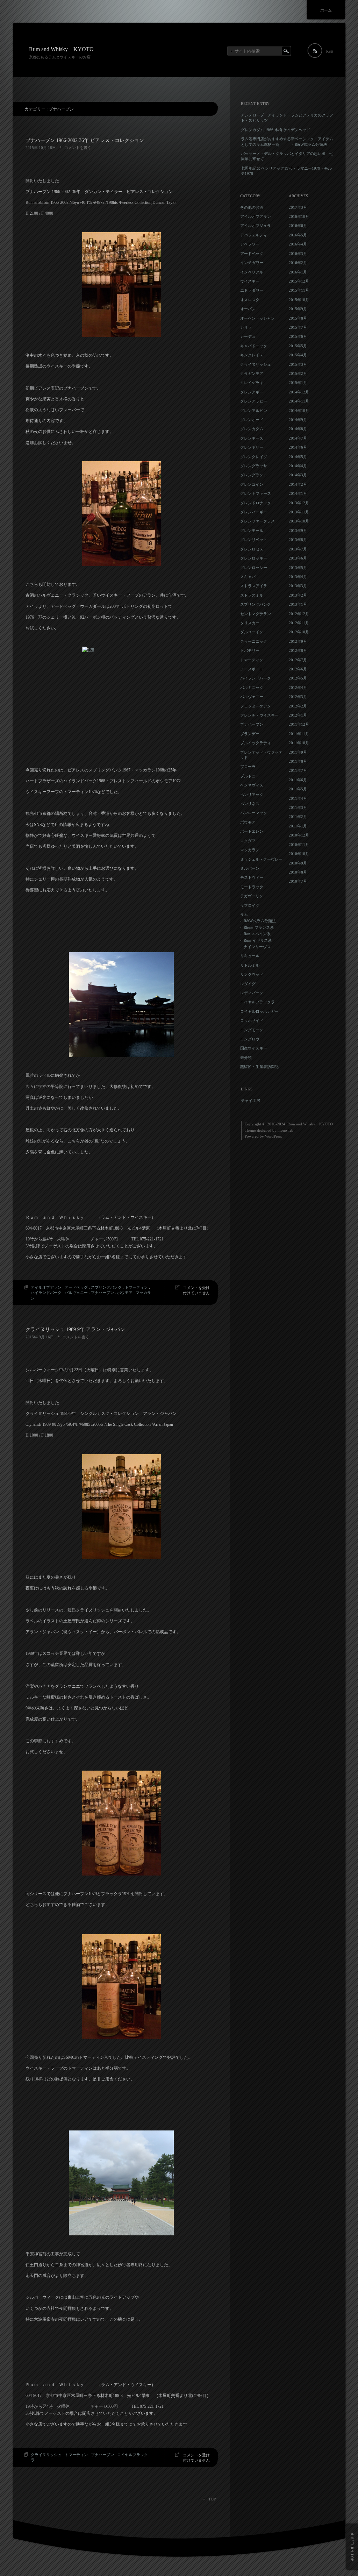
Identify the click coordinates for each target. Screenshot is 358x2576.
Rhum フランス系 (259, 927)
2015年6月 (298, 336)
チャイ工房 (250, 1101)
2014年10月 (299, 411)
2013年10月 (299, 521)
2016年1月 (298, 272)
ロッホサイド (252, 1020)
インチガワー (252, 263)
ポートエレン (252, 831)
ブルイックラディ (256, 743)
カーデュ (248, 336)
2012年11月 (299, 623)
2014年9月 (298, 420)
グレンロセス (252, 549)
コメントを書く (78, 148)
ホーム (326, 10)
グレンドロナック (256, 503)
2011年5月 (298, 789)
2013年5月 (298, 568)
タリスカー (250, 623)
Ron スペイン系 (257, 934)
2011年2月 (298, 817)
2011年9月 (298, 752)
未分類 (246, 1058)
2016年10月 (299, 216)
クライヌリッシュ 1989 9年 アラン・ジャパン (75, 1329)
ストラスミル (252, 595)
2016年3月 (298, 254)
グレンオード (252, 420)
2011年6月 (298, 780)
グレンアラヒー (254, 401)
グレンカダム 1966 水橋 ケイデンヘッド (275, 130)
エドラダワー (252, 290)
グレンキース (252, 438)
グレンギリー (252, 447)
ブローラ (248, 767)
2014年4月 (298, 466)
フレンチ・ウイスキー (259, 715)
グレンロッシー (254, 568)
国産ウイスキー (254, 1048)
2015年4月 (298, 355)
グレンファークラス (257, 521)
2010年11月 (299, 845)
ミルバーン (250, 868)
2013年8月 (298, 540)
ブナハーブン (102, 1293)
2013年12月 (299, 503)
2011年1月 (298, 826)
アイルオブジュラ (256, 226)
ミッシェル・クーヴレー (261, 859)
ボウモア (125, 1293)
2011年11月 (299, 734)
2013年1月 (298, 604)
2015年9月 (298, 309)
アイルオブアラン (46, 1287)
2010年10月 (299, 854)
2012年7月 (298, 660)
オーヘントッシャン (257, 318)
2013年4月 (298, 577)
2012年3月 (298, 697)
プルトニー (250, 776)
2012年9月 (298, 641)
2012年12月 (299, 614)
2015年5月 (298, 346)
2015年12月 (299, 281)
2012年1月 (298, 715)
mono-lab (285, 1130)
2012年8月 (298, 650)
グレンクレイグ (254, 457)
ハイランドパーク (46, 1293)
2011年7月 (298, 770)
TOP (212, 2499)
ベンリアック (252, 795)
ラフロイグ (250, 905)
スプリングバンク (106, 1287)
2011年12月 (299, 724)
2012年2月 (298, 706)
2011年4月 (298, 798)
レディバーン (252, 993)
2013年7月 (298, 549)
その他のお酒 (252, 207)
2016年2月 (298, 263)
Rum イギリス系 (258, 940)
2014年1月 (298, 493)
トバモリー (250, 650)
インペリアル (252, 272)
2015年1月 (298, 383)
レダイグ (248, 984)
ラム (244, 915)
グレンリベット (254, 540)
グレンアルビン (254, 411)
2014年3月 (298, 475)
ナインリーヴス (257, 947)
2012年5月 (298, 678)
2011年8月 (298, 761)
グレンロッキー (254, 558)
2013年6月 (298, 558)
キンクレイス (252, 355)
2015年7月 (298, 327)
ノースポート (252, 669)
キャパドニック (254, 346)
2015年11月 (299, 290)
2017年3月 (298, 207)
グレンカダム (252, 429)
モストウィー (252, 877)
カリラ (246, 327)
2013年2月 (298, 595)
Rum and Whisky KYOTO (61, 49)
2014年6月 (298, 447)
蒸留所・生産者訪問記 (259, 1067)
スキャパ (248, 577)
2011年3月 (298, 807)
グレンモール (252, 531)
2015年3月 (298, 364)
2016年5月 (298, 235)
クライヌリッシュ (46, 2455)
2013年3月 (298, 586)
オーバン (248, 309)
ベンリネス (250, 804)
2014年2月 (298, 484)
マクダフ (248, 841)
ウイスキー (250, 281)
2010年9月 (298, 863)
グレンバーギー (254, 512)
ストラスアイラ (254, 586)
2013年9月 (298, 531)
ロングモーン (252, 1030)
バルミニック (252, 688)
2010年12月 (299, 835)
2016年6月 (298, 226)
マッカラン (250, 850)
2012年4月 (298, 688)
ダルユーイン (252, 632)
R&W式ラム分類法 (260, 921)
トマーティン (136, 1287)
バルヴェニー (76, 1293)
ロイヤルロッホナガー (259, 1011)
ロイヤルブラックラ (257, 1002)
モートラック (252, 887)
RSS (330, 51)
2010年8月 (298, 872)
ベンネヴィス (252, 785)
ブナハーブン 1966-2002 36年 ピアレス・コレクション (85, 140)
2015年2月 (298, 373)
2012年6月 (298, 669)
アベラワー (250, 244)
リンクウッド (252, 974)
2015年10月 (299, 300)
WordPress (273, 1136)
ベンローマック (254, 813)
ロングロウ (250, 1039)
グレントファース (256, 493)
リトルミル (250, 965)
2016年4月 (298, 244)
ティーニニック (254, 641)
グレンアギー (252, 392)
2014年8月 (298, 429)
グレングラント (254, 475)
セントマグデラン (256, 614)
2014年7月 (298, 438)
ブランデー (250, 734)
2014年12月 (299, 392)
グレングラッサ (254, 466)
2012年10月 (299, 632)
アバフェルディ (254, 235)
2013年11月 (299, 512)
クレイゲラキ (252, 383)
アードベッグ (76, 1287)
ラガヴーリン (252, 896)
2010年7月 (298, 881)
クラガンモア (252, 373)
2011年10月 (299, 743)
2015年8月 (298, 318)
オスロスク (250, 300)
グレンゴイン (252, 484)
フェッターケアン (256, 706)
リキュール (250, 956)
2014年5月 (298, 457)
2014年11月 (299, 401)
